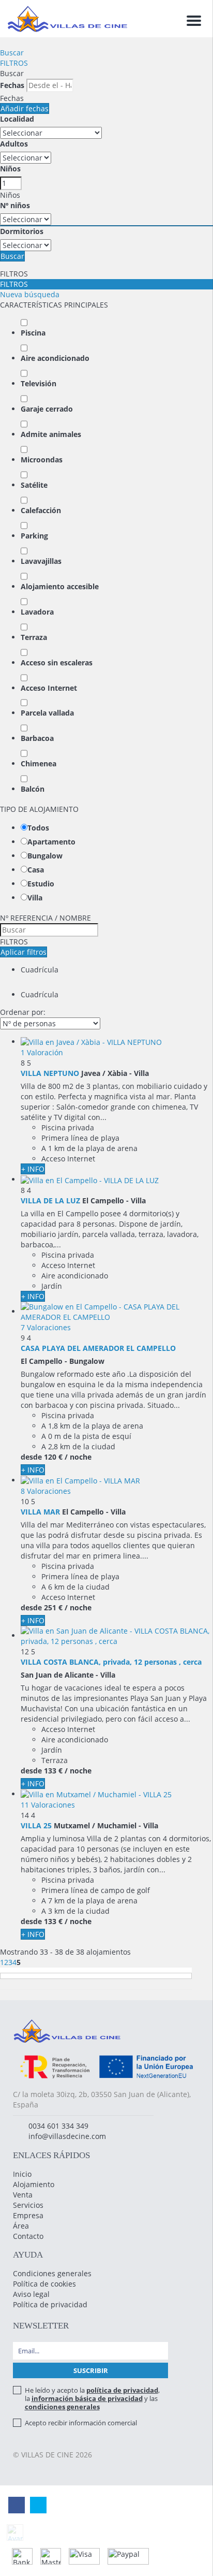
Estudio (41, 884)
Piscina (33, 333)
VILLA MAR (40, 1512)
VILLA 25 (36, 1825)
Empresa (28, 2215)
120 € (53, 1457)
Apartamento (51, 842)
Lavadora (37, 612)
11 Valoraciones (48, 1805)
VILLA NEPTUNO (50, 1073)
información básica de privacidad (87, 2398)
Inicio (22, 2174)
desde (31, 1457)
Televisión (39, 383)
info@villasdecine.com (67, 2136)
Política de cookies (44, 2284)
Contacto (28, 2236)
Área (21, 2226)
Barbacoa (37, 738)
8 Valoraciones (46, 1491)
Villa (35, 898)
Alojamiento (34, 2184)
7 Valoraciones (46, 1327)
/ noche (78, 1457)
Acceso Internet (49, 688)
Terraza (34, 637)
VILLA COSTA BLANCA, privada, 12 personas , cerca (111, 1662)
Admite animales (51, 434)
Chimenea (39, 763)
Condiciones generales (52, 2273)
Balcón (33, 789)
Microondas (42, 460)
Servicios (28, 2205)
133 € (53, 1771)
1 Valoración (42, 1052)
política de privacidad (122, 2390)
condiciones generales (62, 2407)
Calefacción (41, 510)
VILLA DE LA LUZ (50, 1200)
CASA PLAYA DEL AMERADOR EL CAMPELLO (98, 1348)
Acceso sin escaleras (57, 663)
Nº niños (15, 205)
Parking (34, 536)
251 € (53, 1607)
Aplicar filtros (24, 952)
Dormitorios (22, 231)
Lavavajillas (41, 561)
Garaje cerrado (47, 409)
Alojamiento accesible (60, 586)
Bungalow (45, 856)
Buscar (12, 53)
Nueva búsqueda (30, 294)
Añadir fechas (25, 108)
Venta (23, 2195)
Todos (38, 828)
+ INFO (33, 1169)
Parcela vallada (47, 713)
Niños (10, 169)
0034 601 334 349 (58, 2126)
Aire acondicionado (55, 358)
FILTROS (14, 63)
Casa (36, 870)
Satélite (34, 485)
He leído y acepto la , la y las (92, 2398)
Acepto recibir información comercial (81, 2423)
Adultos (14, 144)
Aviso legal (31, 2294)
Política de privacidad (50, 2304)
